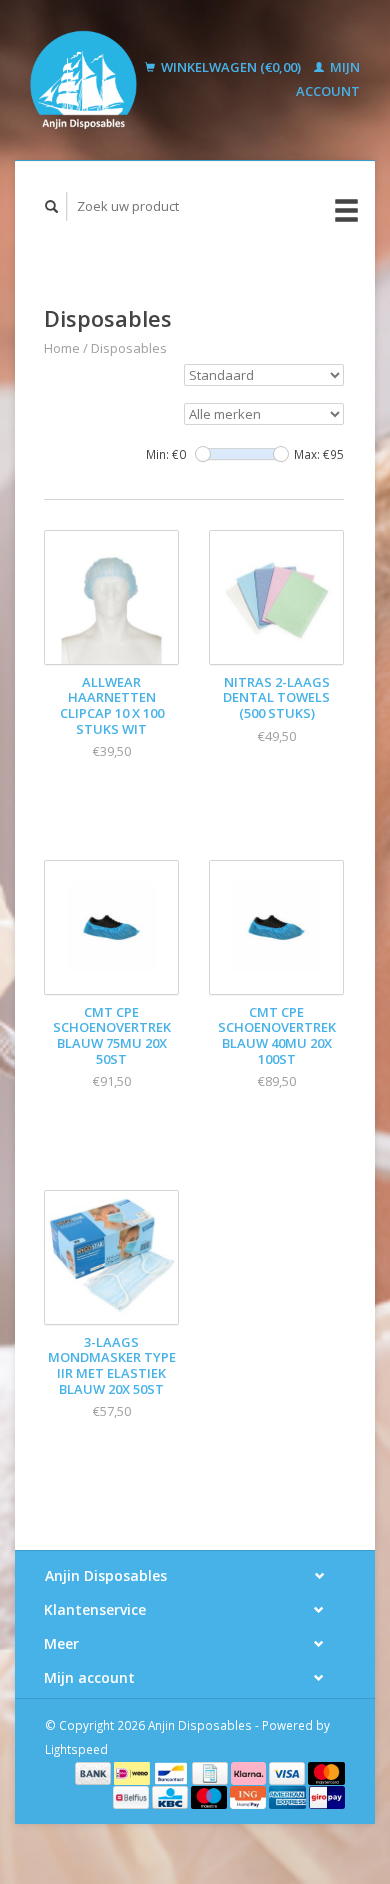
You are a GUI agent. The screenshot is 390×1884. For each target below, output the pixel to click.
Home (62, 348)
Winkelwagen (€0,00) (231, 67)
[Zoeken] (52, 206)
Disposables (129, 348)
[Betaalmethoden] (95, 1772)
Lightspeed (76, 1749)
